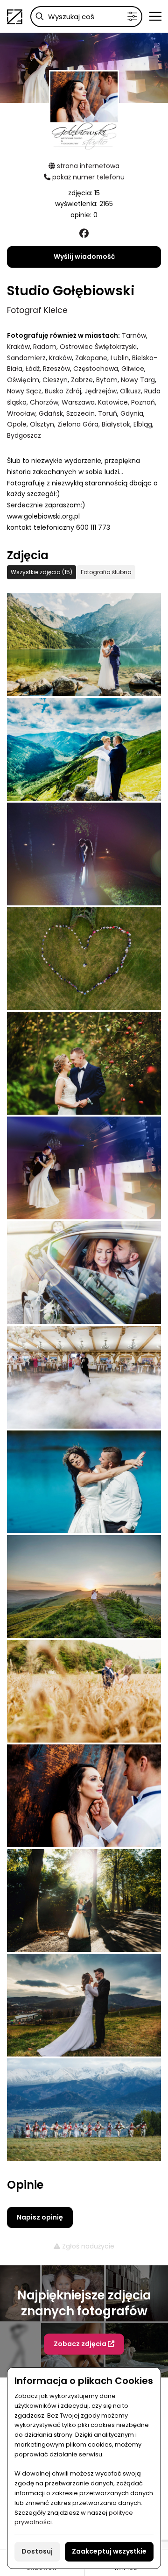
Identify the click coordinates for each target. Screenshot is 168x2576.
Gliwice (133, 369)
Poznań (143, 402)
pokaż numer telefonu (87, 177)
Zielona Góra (78, 424)
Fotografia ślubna (106, 572)
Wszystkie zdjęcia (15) (42, 572)
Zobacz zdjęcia (81, 2344)
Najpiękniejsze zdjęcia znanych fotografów (84, 2303)
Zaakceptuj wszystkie (109, 2551)
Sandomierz (26, 358)
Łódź (33, 369)
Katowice (113, 402)
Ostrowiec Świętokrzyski (98, 347)
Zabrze (82, 380)
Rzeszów (56, 369)
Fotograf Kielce (37, 310)
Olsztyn (42, 424)
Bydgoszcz (24, 435)
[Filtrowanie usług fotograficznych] (132, 17)
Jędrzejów (101, 391)
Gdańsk (51, 413)
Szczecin (80, 413)
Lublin (120, 358)
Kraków (18, 347)
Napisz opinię (40, 2217)
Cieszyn (55, 380)
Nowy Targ (138, 380)
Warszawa (78, 402)
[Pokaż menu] (155, 16)
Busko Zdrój (63, 391)
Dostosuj (37, 2551)
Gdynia (132, 413)
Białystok (116, 424)
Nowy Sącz (24, 391)
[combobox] (86, 17)
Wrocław (21, 413)
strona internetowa (87, 166)
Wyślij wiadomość (84, 256)
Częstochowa (96, 369)
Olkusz (130, 391)
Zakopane (91, 358)
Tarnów (134, 335)
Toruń (108, 413)
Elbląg (143, 424)
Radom (45, 347)
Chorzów (44, 402)
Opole (17, 424)
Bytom (107, 380)
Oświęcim (23, 380)
